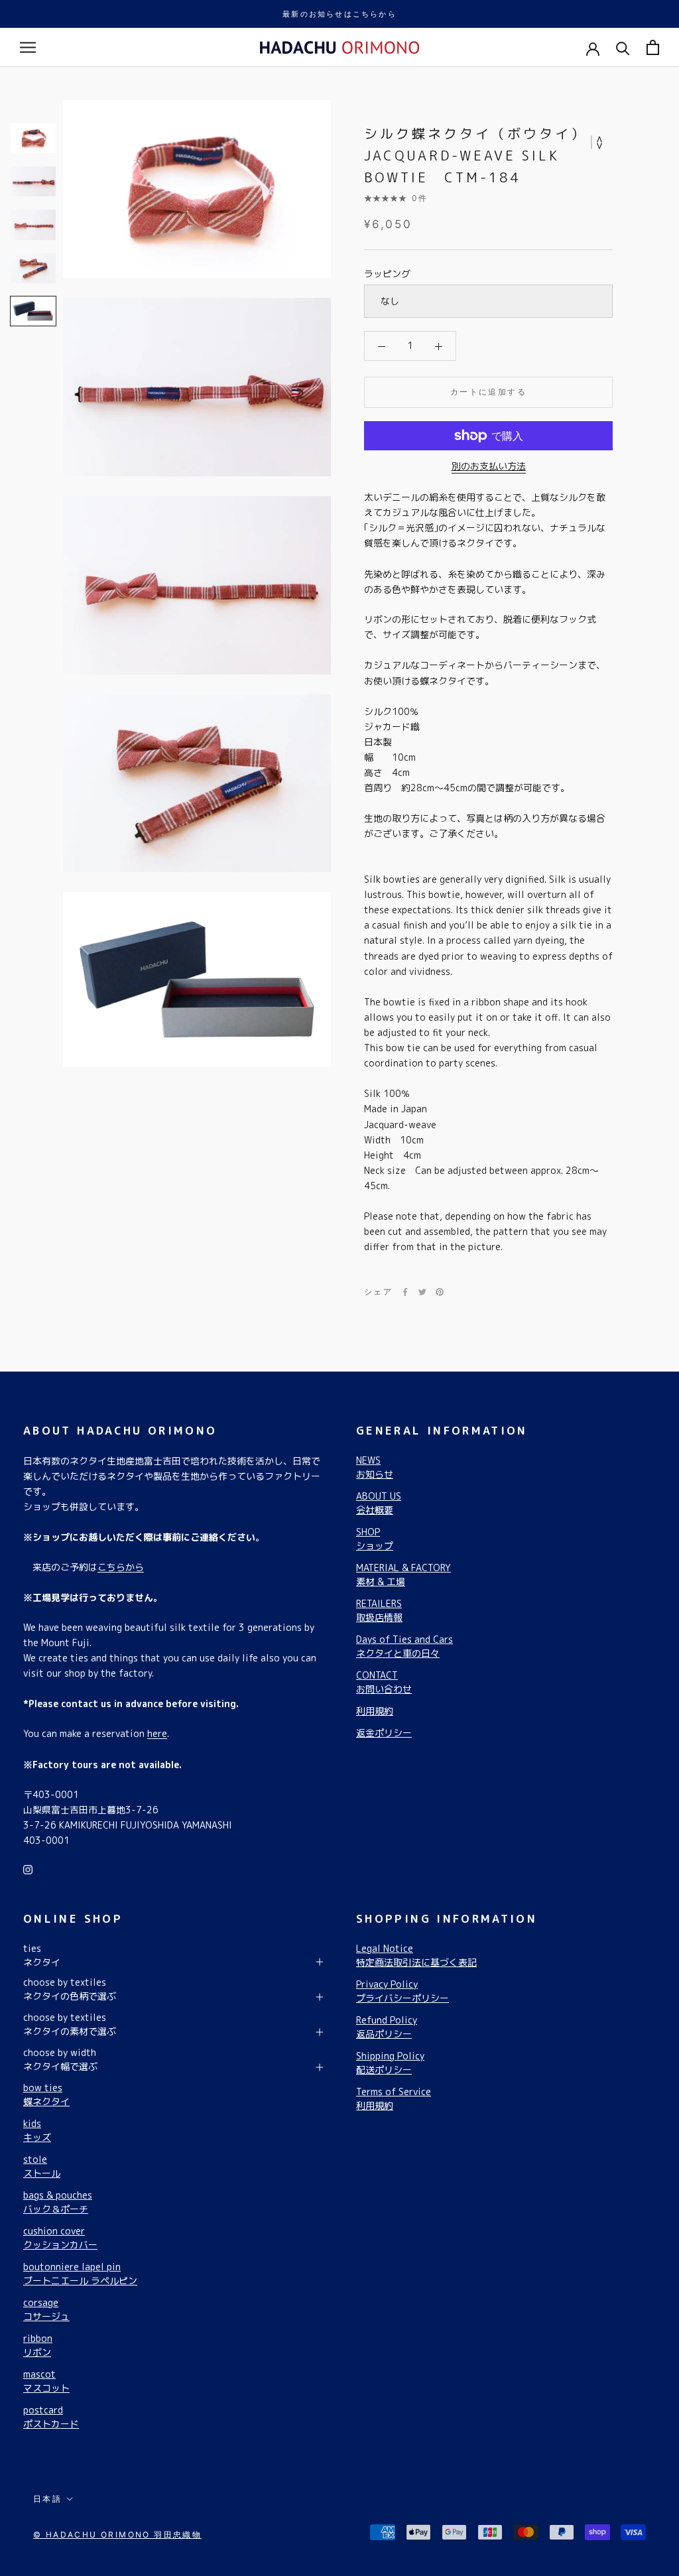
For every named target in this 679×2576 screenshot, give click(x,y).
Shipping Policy (390, 2063)
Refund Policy (387, 2027)
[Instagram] (28, 1869)
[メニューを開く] (28, 47)
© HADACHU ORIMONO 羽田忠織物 (117, 2535)
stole (42, 2166)
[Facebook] (405, 1292)
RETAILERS (379, 1610)
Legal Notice (416, 1955)
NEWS (375, 1467)
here (157, 1733)
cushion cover (60, 2238)
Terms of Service (394, 2098)
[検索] (623, 47)
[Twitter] (422, 1292)
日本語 (47, 2499)
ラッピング (387, 274)
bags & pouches (58, 2202)
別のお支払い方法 (489, 466)
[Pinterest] (440, 1292)
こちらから (121, 1567)
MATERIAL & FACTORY (403, 1575)
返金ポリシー (384, 1733)
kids (37, 2130)
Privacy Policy (402, 1991)
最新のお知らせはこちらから (339, 14)
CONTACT (384, 1682)
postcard (51, 2417)
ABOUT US (379, 1503)
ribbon (38, 2345)
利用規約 (375, 1711)
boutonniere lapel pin (80, 2274)
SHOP (375, 1539)
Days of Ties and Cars (404, 1646)
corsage (46, 2309)
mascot (46, 2381)
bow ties (46, 2094)
